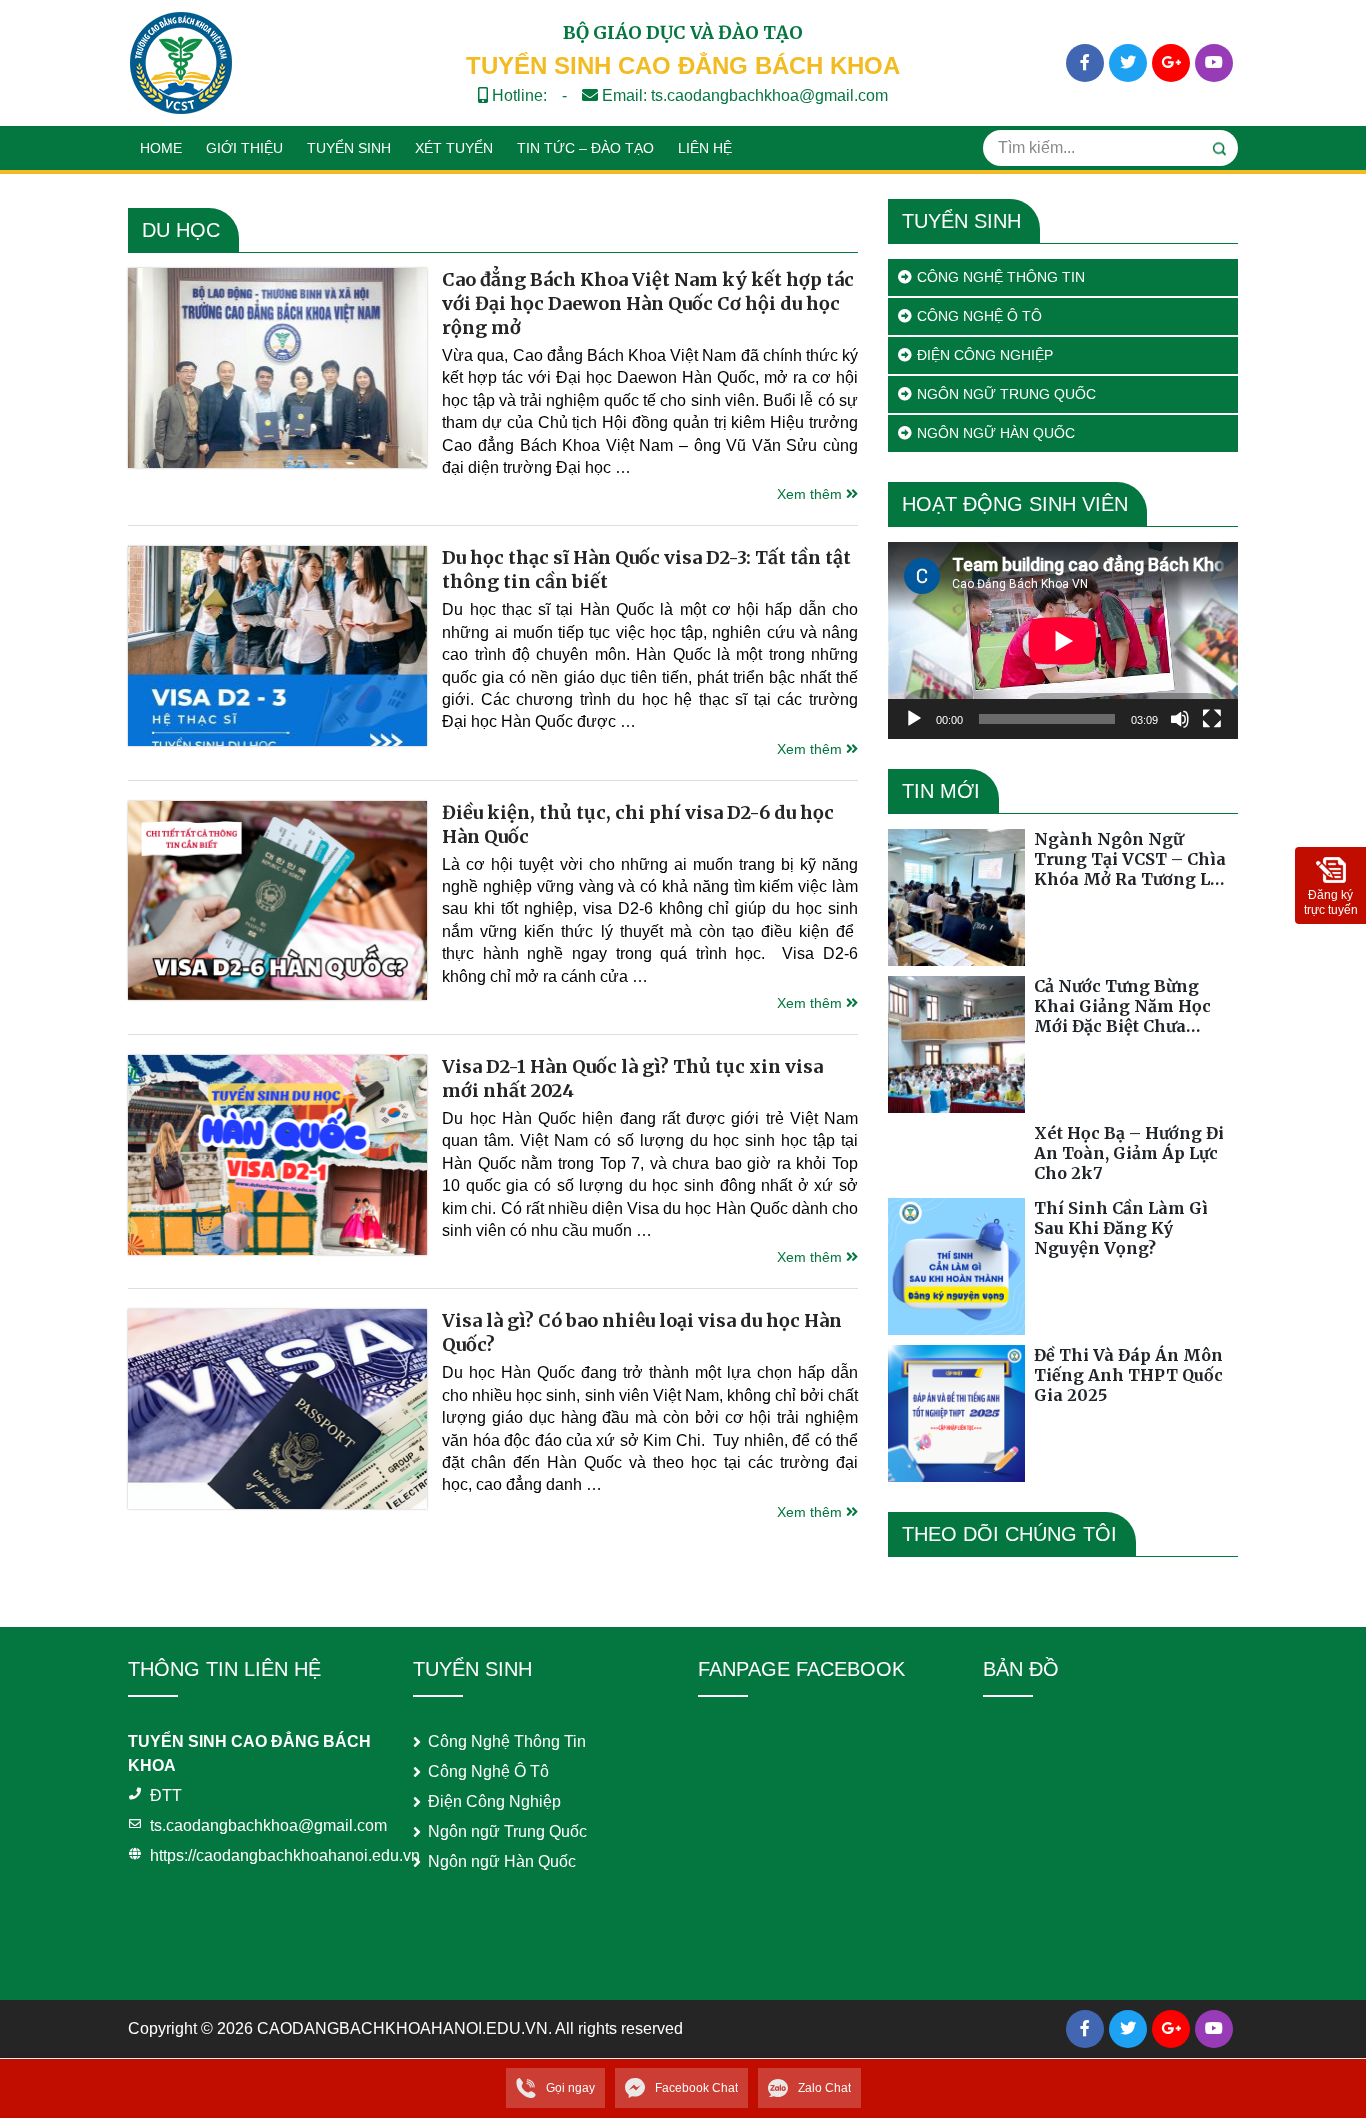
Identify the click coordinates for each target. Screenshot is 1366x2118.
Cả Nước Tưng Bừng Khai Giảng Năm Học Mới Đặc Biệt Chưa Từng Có (1122, 1006)
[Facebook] (1085, 63)
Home (161, 148)
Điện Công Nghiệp (985, 355)
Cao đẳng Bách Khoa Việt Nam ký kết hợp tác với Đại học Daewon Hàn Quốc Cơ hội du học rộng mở (648, 303)
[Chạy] (914, 719)
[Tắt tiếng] (1180, 719)
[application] (1063, 640)
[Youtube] (1214, 63)
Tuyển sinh (349, 148)
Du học (181, 230)
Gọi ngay (570, 2088)
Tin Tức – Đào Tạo (585, 148)
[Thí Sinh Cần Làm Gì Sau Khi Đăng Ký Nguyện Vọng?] (956, 1266)
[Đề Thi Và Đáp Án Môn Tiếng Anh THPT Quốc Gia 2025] (956, 1413)
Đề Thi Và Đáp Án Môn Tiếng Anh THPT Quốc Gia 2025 (1128, 1375)
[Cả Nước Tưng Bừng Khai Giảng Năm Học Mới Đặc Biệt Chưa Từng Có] (956, 1044)
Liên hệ (705, 148)
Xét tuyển (454, 148)
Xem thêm (811, 494)
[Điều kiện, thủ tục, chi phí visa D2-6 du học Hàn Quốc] (277, 901)
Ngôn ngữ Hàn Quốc (996, 433)
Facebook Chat (696, 2088)
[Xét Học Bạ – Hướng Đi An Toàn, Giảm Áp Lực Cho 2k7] (956, 1155)
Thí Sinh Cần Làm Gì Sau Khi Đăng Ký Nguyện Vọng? (1121, 1228)
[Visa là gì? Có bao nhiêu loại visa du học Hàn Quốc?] (277, 1409)
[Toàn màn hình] (1212, 719)
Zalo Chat (824, 2088)
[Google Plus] (1171, 63)
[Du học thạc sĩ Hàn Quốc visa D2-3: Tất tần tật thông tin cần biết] (277, 646)
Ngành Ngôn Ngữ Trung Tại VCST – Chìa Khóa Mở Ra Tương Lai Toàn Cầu (1130, 859)
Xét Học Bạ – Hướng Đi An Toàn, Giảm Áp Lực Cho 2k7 (1129, 1153)
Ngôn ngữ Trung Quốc (1006, 394)
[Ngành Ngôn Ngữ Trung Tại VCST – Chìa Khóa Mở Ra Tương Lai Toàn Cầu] (956, 897)
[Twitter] (1128, 63)
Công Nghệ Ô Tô (979, 316)
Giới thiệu (244, 148)
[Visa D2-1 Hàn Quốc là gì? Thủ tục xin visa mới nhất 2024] (277, 1155)
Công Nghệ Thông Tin (1001, 277)
